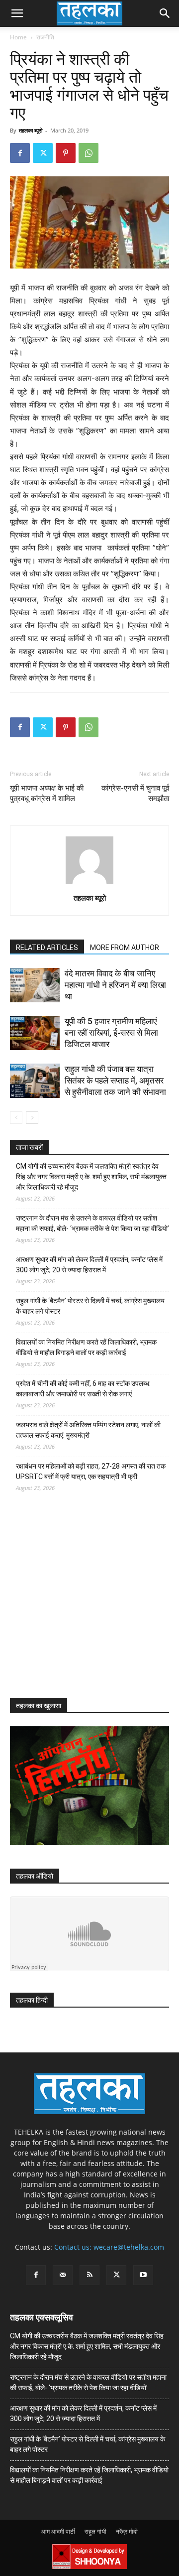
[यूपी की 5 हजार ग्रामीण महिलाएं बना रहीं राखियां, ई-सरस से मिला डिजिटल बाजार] (35, 1033)
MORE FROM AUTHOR (125, 948)
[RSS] (89, 2275)
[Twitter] (43, 153)
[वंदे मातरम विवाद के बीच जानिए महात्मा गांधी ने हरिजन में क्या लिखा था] (35, 985)
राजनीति (45, 37)
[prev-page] (16, 1118)
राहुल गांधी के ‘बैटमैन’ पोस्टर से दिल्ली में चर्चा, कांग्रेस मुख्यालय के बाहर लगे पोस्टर (90, 1306)
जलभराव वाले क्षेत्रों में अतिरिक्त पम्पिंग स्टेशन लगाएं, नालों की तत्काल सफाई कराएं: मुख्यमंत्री (88, 1430)
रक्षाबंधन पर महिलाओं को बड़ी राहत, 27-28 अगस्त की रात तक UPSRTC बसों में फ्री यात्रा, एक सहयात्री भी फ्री (91, 1471)
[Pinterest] (66, 153)
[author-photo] (89, 884)
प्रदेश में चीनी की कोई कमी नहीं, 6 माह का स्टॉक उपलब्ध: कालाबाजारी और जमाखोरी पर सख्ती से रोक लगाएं (83, 1389)
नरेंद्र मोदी (127, 2531)
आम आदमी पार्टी (58, 2531)
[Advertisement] (85, 1604)
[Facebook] (20, 153)
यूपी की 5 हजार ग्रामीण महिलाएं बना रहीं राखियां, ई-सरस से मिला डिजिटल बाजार (111, 1033)
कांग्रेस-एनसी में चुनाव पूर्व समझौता (135, 793)
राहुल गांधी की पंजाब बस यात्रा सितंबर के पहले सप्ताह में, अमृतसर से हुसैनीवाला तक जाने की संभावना (115, 1081)
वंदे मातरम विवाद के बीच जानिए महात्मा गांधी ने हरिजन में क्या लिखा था (115, 985)
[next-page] (32, 1118)
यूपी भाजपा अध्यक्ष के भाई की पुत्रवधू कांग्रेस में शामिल (47, 793)
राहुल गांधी (95, 2531)
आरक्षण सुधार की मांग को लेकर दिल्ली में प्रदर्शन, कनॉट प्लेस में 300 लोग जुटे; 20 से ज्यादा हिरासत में (89, 1265)
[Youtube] (143, 2275)
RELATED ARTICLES (47, 948)
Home (18, 37)
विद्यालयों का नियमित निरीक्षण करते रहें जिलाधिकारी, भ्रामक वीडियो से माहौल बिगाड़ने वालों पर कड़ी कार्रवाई (86, 1347)
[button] (17, 13)
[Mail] (63, 2275)
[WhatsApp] (89, 153)
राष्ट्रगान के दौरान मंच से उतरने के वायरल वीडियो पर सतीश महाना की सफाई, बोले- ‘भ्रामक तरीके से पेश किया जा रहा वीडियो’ (92, 1223)
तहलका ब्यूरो (31, 130)
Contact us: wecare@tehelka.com (109, 2247)
